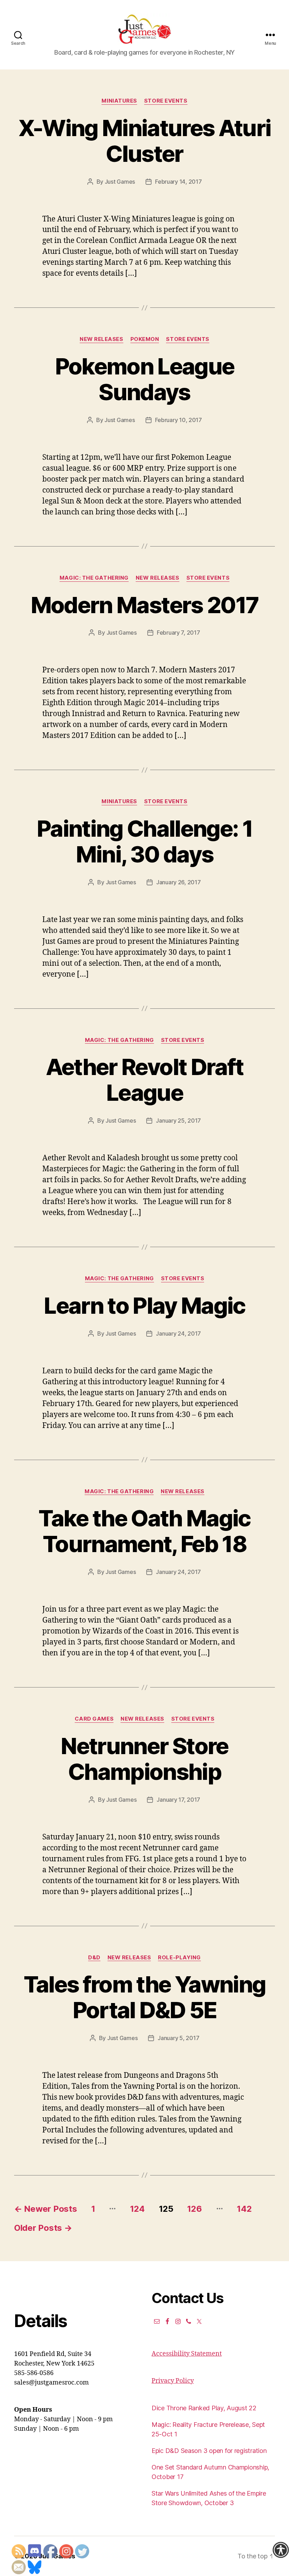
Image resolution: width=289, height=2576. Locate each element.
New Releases (102, 339)
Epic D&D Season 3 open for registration (209, 2451)
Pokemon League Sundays (145, 379)
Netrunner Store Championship (144, 1759)
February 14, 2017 (178, 182)
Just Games (120, 182)
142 (244, 2209)
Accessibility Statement (187, 2354)
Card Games (94, 1719)
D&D (94, 1958)
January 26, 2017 (179, 882)
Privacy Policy (173, 2381)
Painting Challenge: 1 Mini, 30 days (144, 841)
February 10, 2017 (179, 420)
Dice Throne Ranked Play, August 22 (204, 2408)
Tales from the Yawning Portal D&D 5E (144, 1997)
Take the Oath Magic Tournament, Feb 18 (144, 1531)
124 (137, 2209)
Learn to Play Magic (144, 1305)
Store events (166, 101)
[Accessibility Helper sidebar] (281, 2550)
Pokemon (145, 339)
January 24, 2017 (178, 1333)
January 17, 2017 (178, 1800)
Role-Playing (179, 1958)
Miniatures (119, 101)
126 (194, 2209)
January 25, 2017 (178, 1121)
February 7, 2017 (179, 633)
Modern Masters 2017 (144, 605)
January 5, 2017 (178, 2038)
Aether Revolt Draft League (144, 1080)
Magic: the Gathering (94, 578)
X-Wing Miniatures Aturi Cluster (145, 141)
